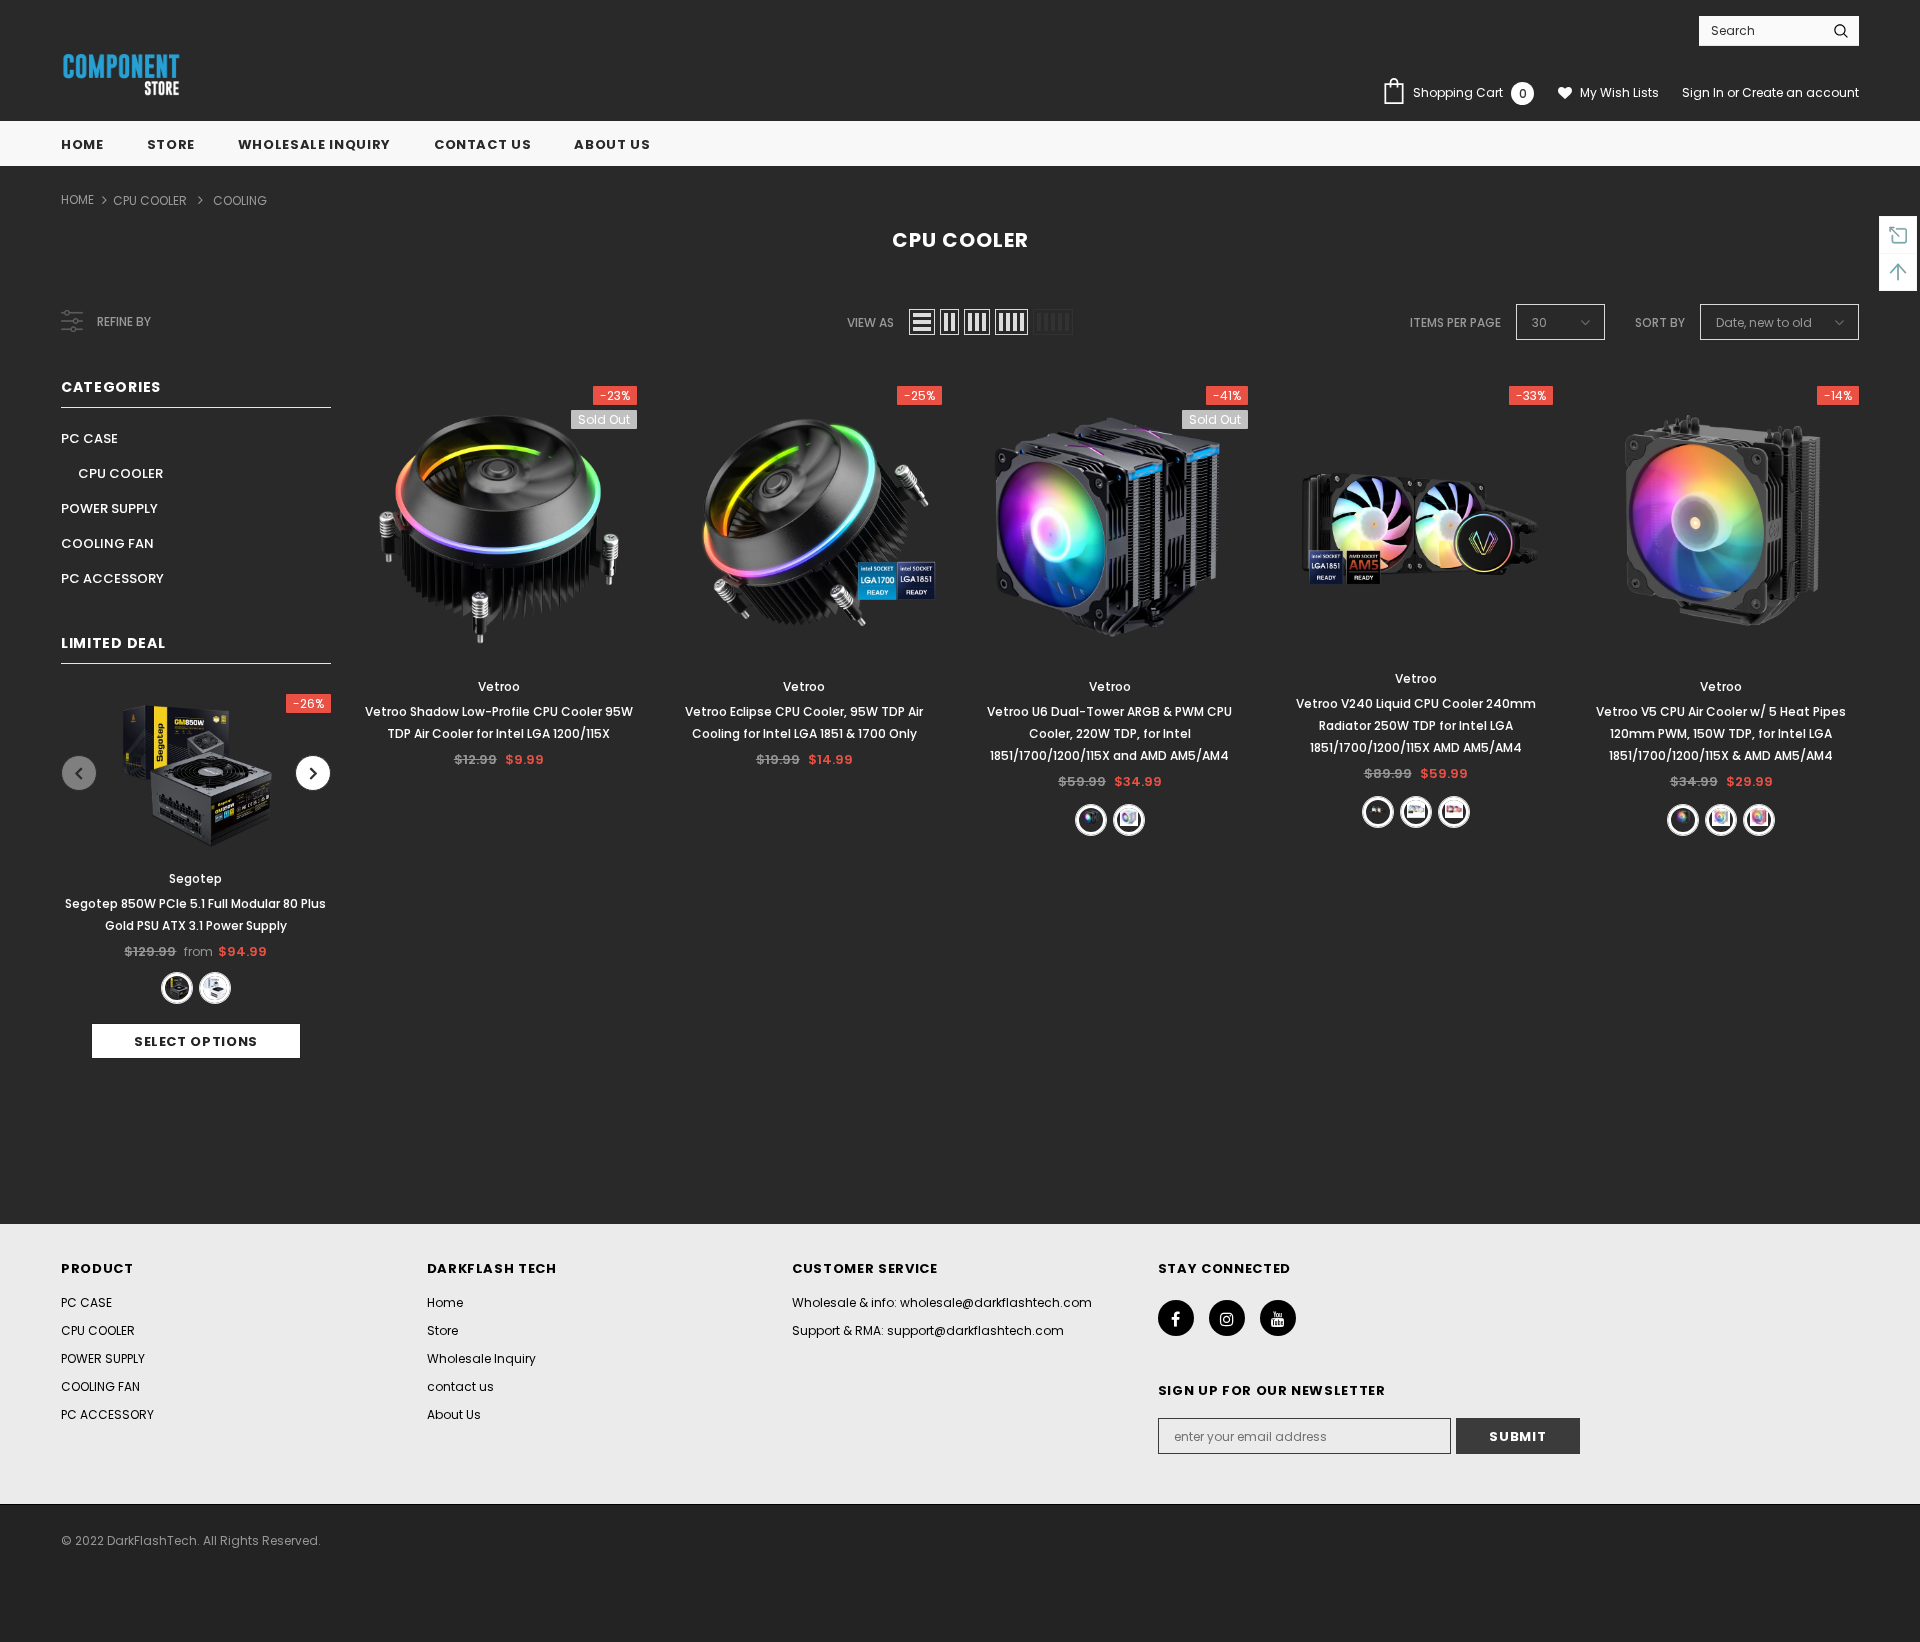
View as (870, 322)
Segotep (195, 878)
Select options (196, 1041)
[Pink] (1454, 812)
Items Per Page (1455, 322)
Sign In (1704, 92)
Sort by (1660, 322)
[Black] (177, 988)
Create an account (1800, 92)
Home (77, 199)
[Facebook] (1176, 1318)
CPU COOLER (150, 200)
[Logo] (121, 76)
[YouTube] (1278, 1318)
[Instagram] (1227, 1318)
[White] (215, 988)
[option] (196, 876)
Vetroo (499, 686)
